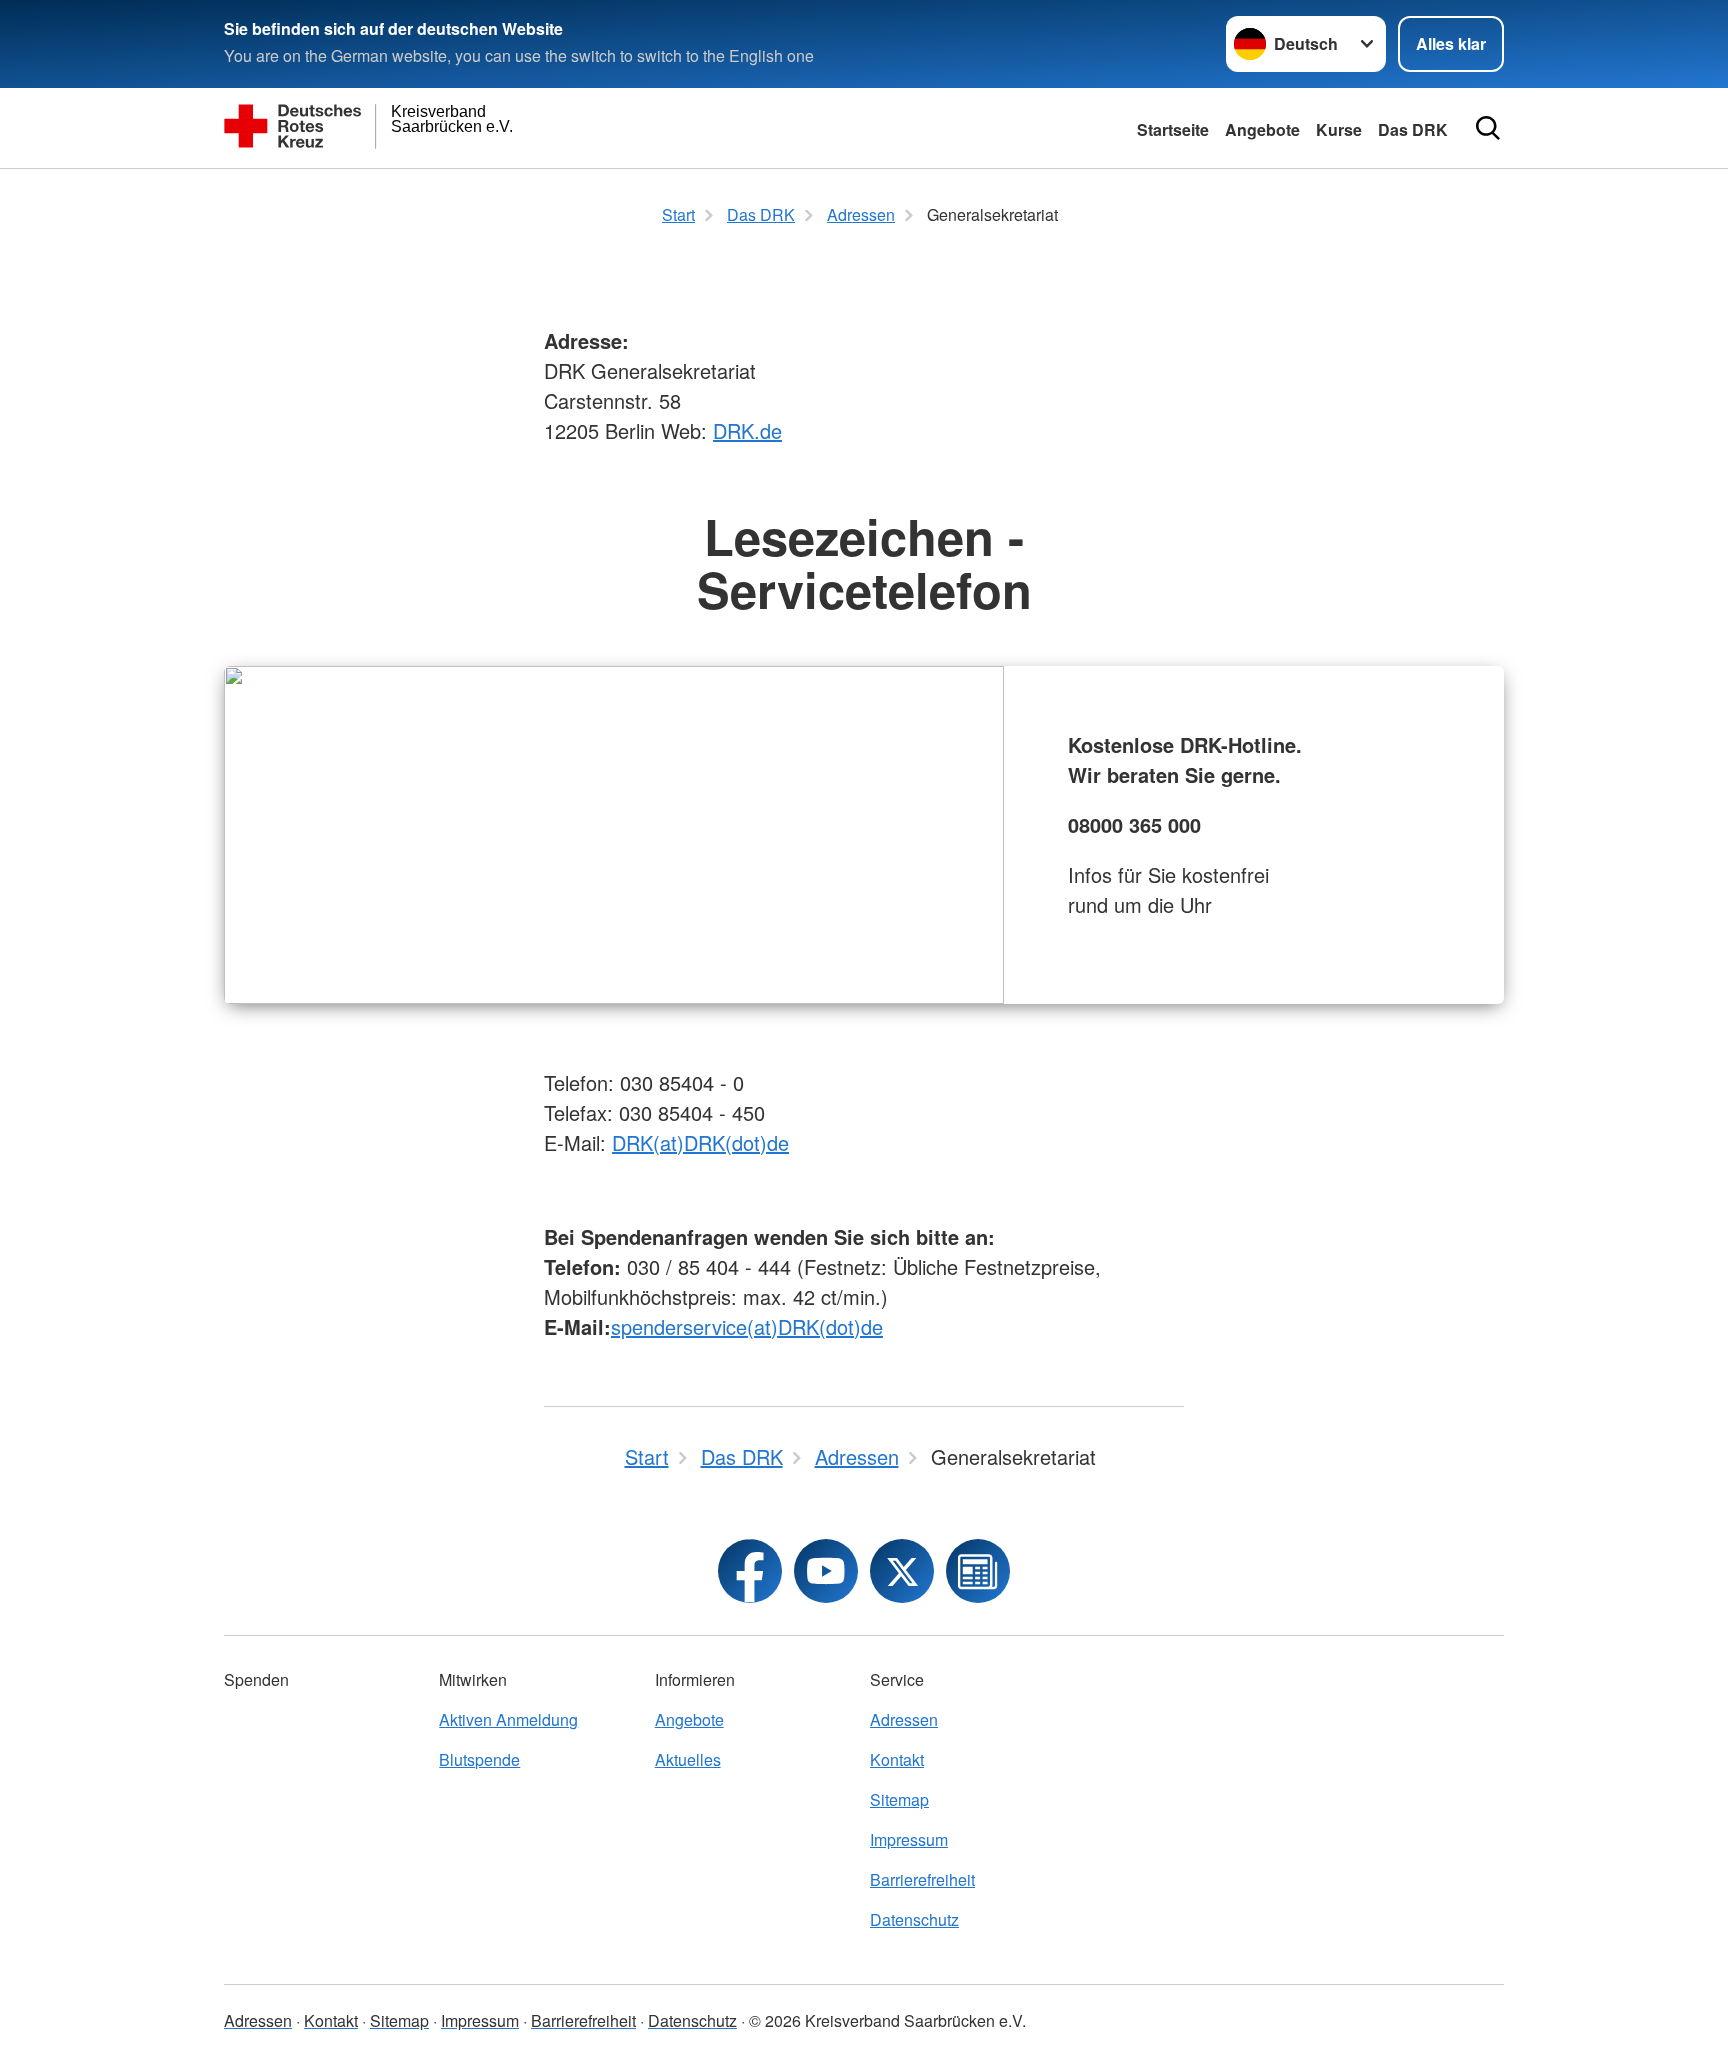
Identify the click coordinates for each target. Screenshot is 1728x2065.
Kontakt (897, 1759)
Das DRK (1413, 129)
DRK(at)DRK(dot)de (700, 1142)
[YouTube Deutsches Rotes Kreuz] (826, 1571)
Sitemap (899, 1799)
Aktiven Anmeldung (508, 1719)
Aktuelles (688, 1759)
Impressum (909, 1839)
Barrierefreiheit (922, 1879)
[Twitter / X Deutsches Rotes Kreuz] (902, 1571)
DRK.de (747, 430)
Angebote (1262, 129)
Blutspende (479, 1759)
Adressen (904, 1719)
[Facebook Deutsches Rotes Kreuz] (750, 1571)
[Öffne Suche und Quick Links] (1488, 128)
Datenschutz (914, 1919)
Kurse (1339, 129)
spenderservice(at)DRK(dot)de (747, 1326)
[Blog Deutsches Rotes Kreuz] (978, 1571)
